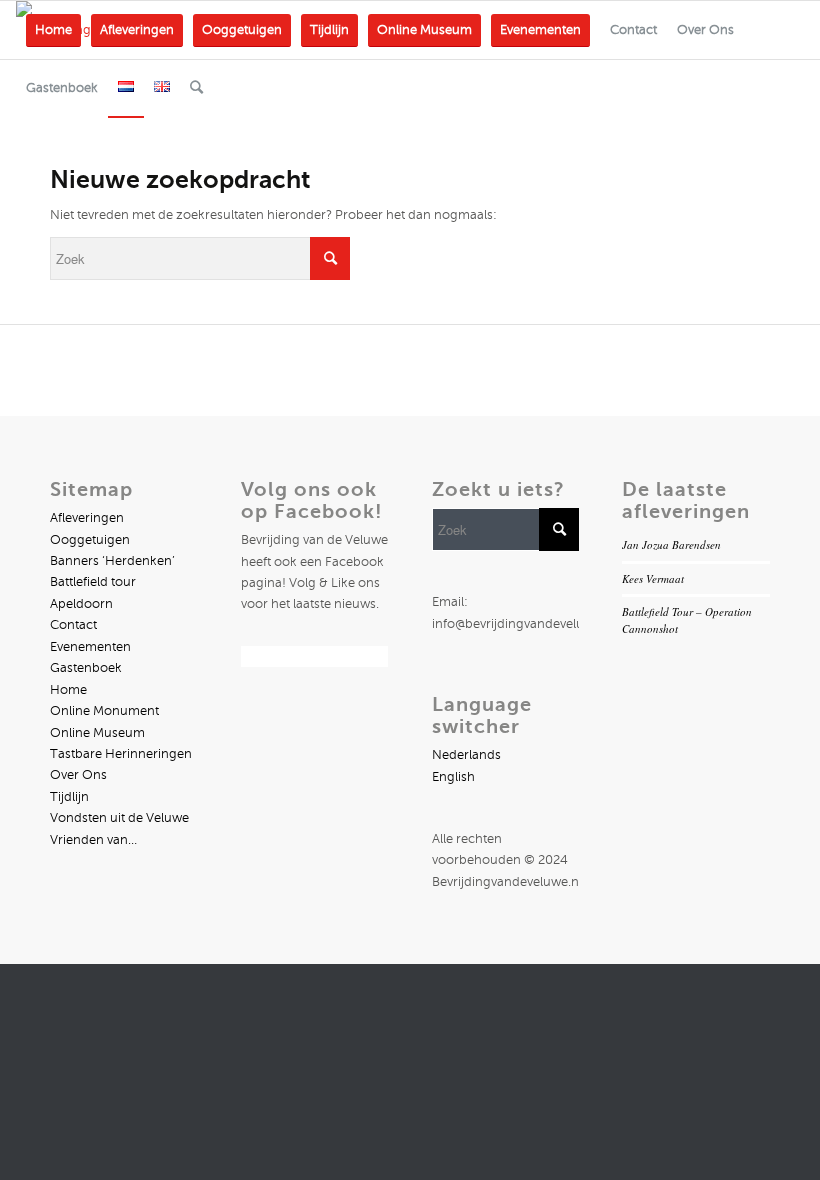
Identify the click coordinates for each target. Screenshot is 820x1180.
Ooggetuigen (90, 540)
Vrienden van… (93, 840)
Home (68, 690)
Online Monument (104, 711)
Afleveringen (87, 518)
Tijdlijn (69, 797)
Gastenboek (86, 668)
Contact (73, 625)
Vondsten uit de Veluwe (119, 818)
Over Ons (78, 775)
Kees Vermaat (653, 578)
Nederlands (466, 755)
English (453, 777)
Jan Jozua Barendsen (671, 544)
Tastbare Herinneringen (121, 754)
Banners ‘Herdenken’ (112, 561)
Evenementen (90, 647)
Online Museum (97, 733)
